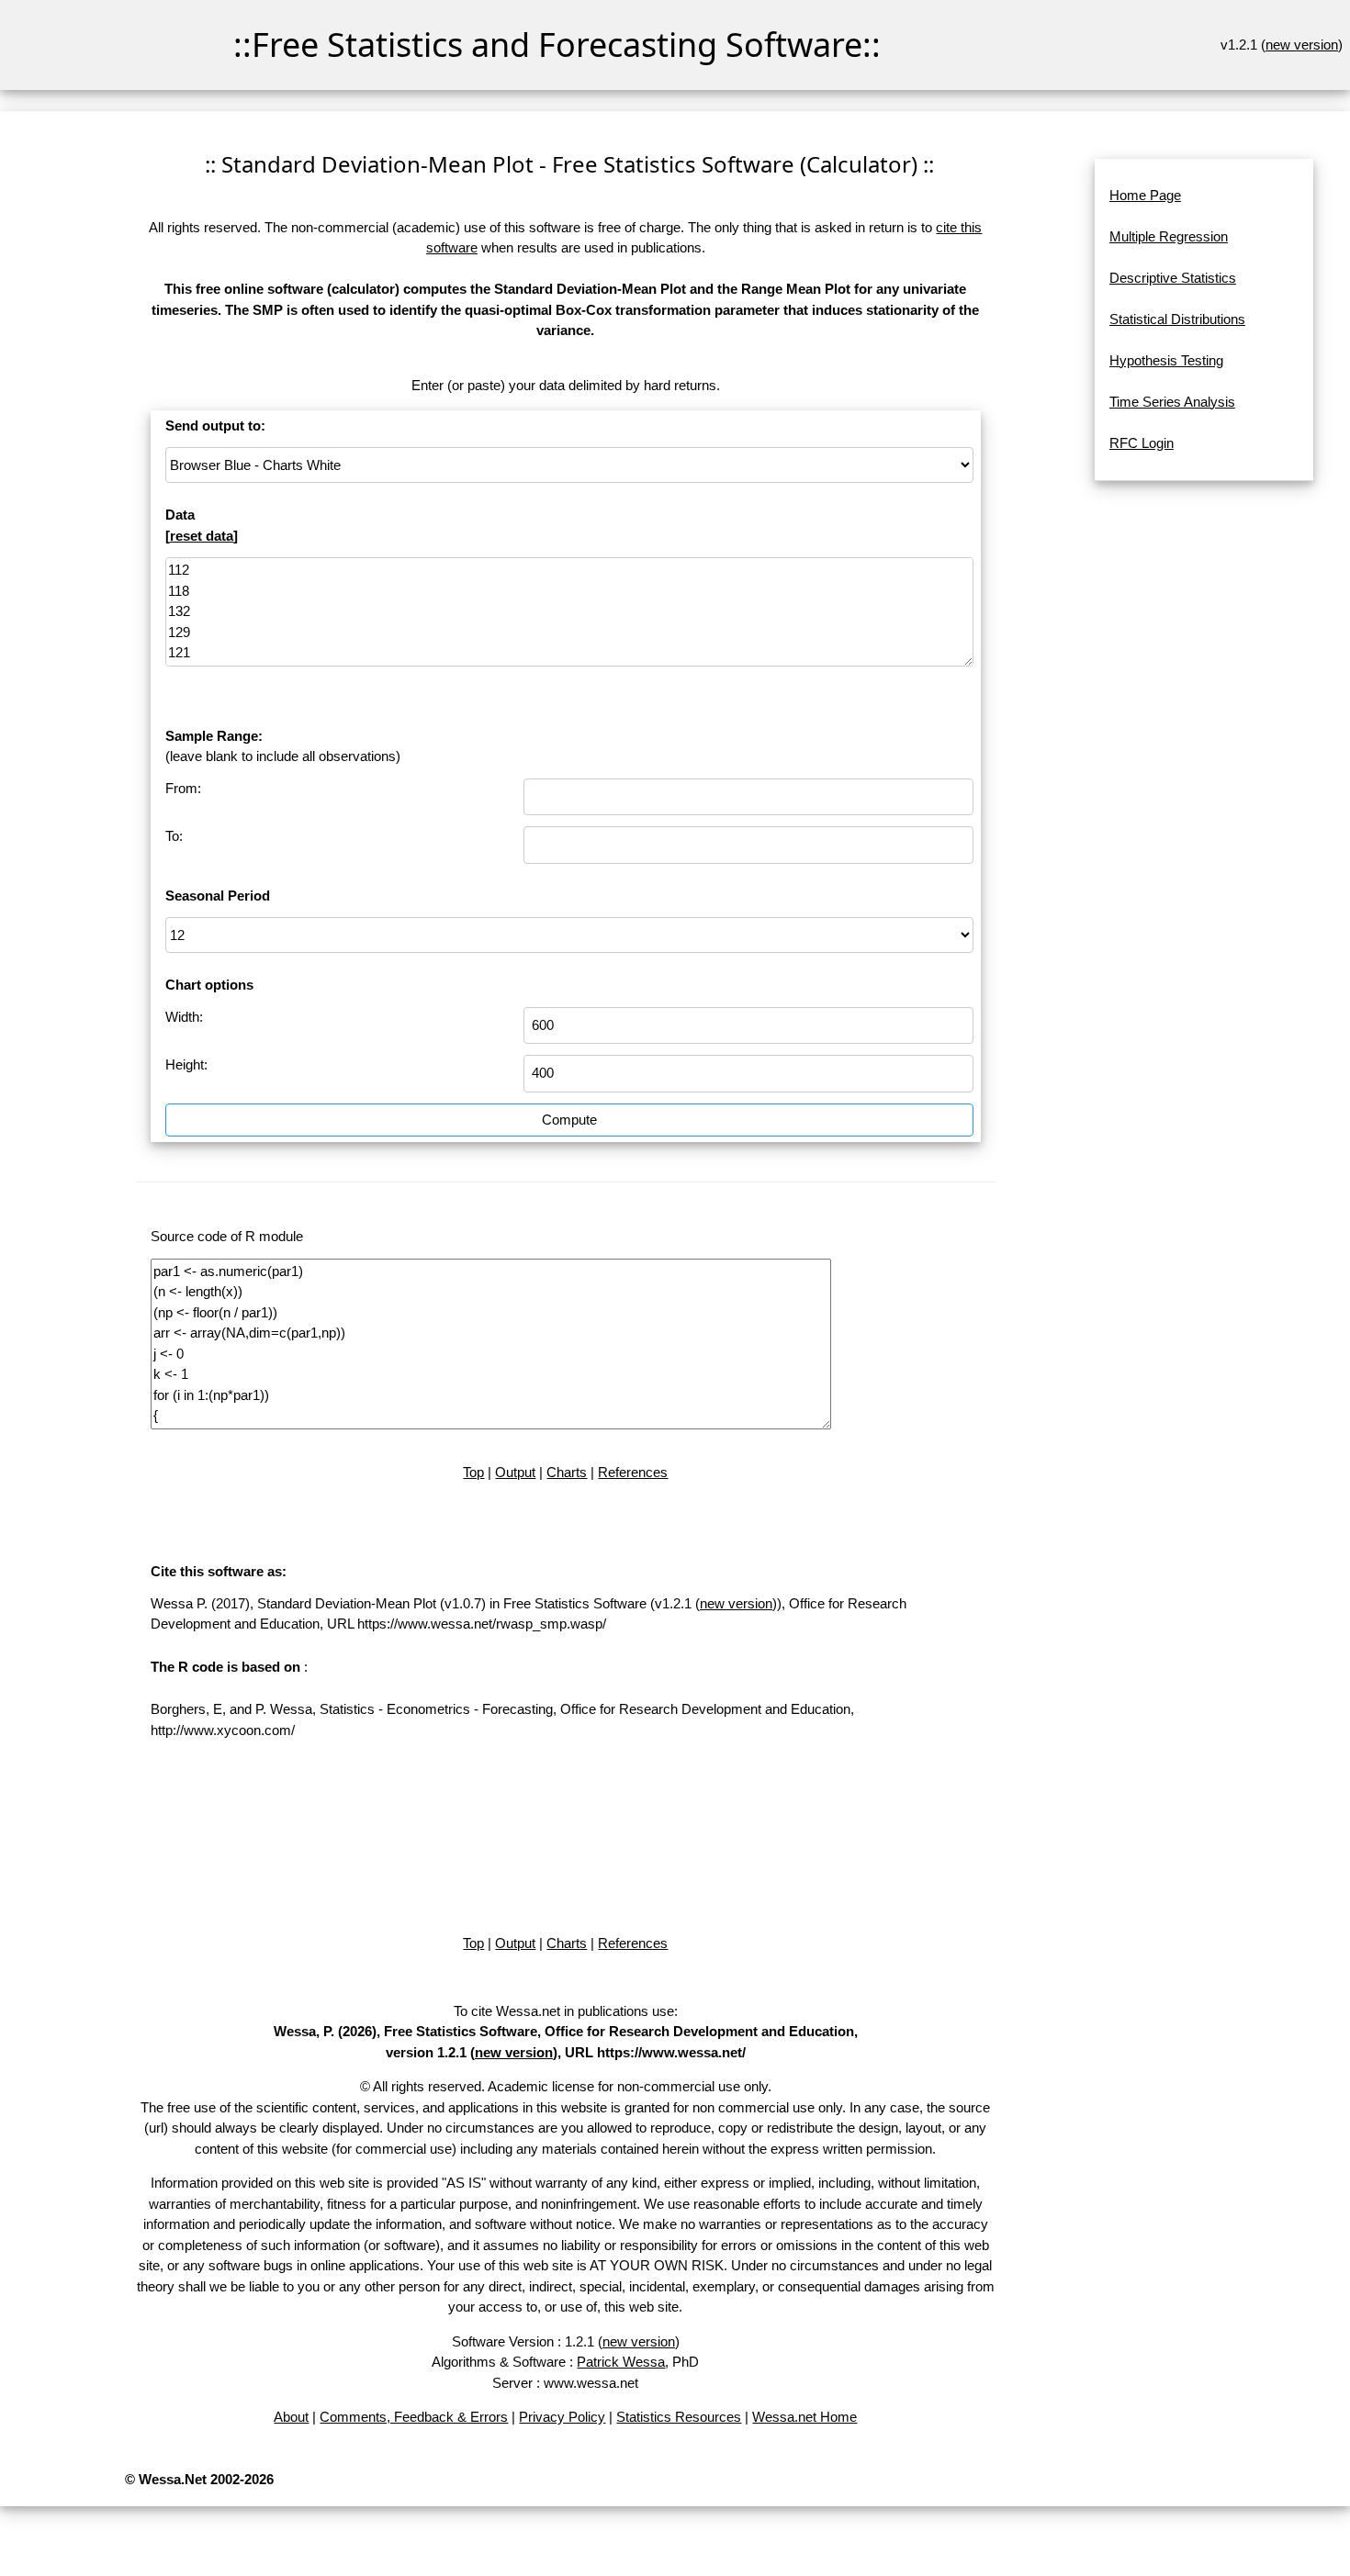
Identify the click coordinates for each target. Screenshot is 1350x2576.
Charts (567, 1472)
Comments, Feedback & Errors (414, 2417)
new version (1302, 45)
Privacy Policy (562, 2417)
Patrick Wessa (621, 2362)
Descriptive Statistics (1173, 278)
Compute (569, 1120)
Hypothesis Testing (1166, 360)
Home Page (1145, 195)
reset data (202, 536)
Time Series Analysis (1172, 402)
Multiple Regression (1169, 236)
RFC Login (1142, 443)
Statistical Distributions (1177, 319)
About (291, 2417)
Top (473, 1472)
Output (515, 1472)
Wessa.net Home (804, 2417)
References (633, 1472)
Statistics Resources (679, 2417)
